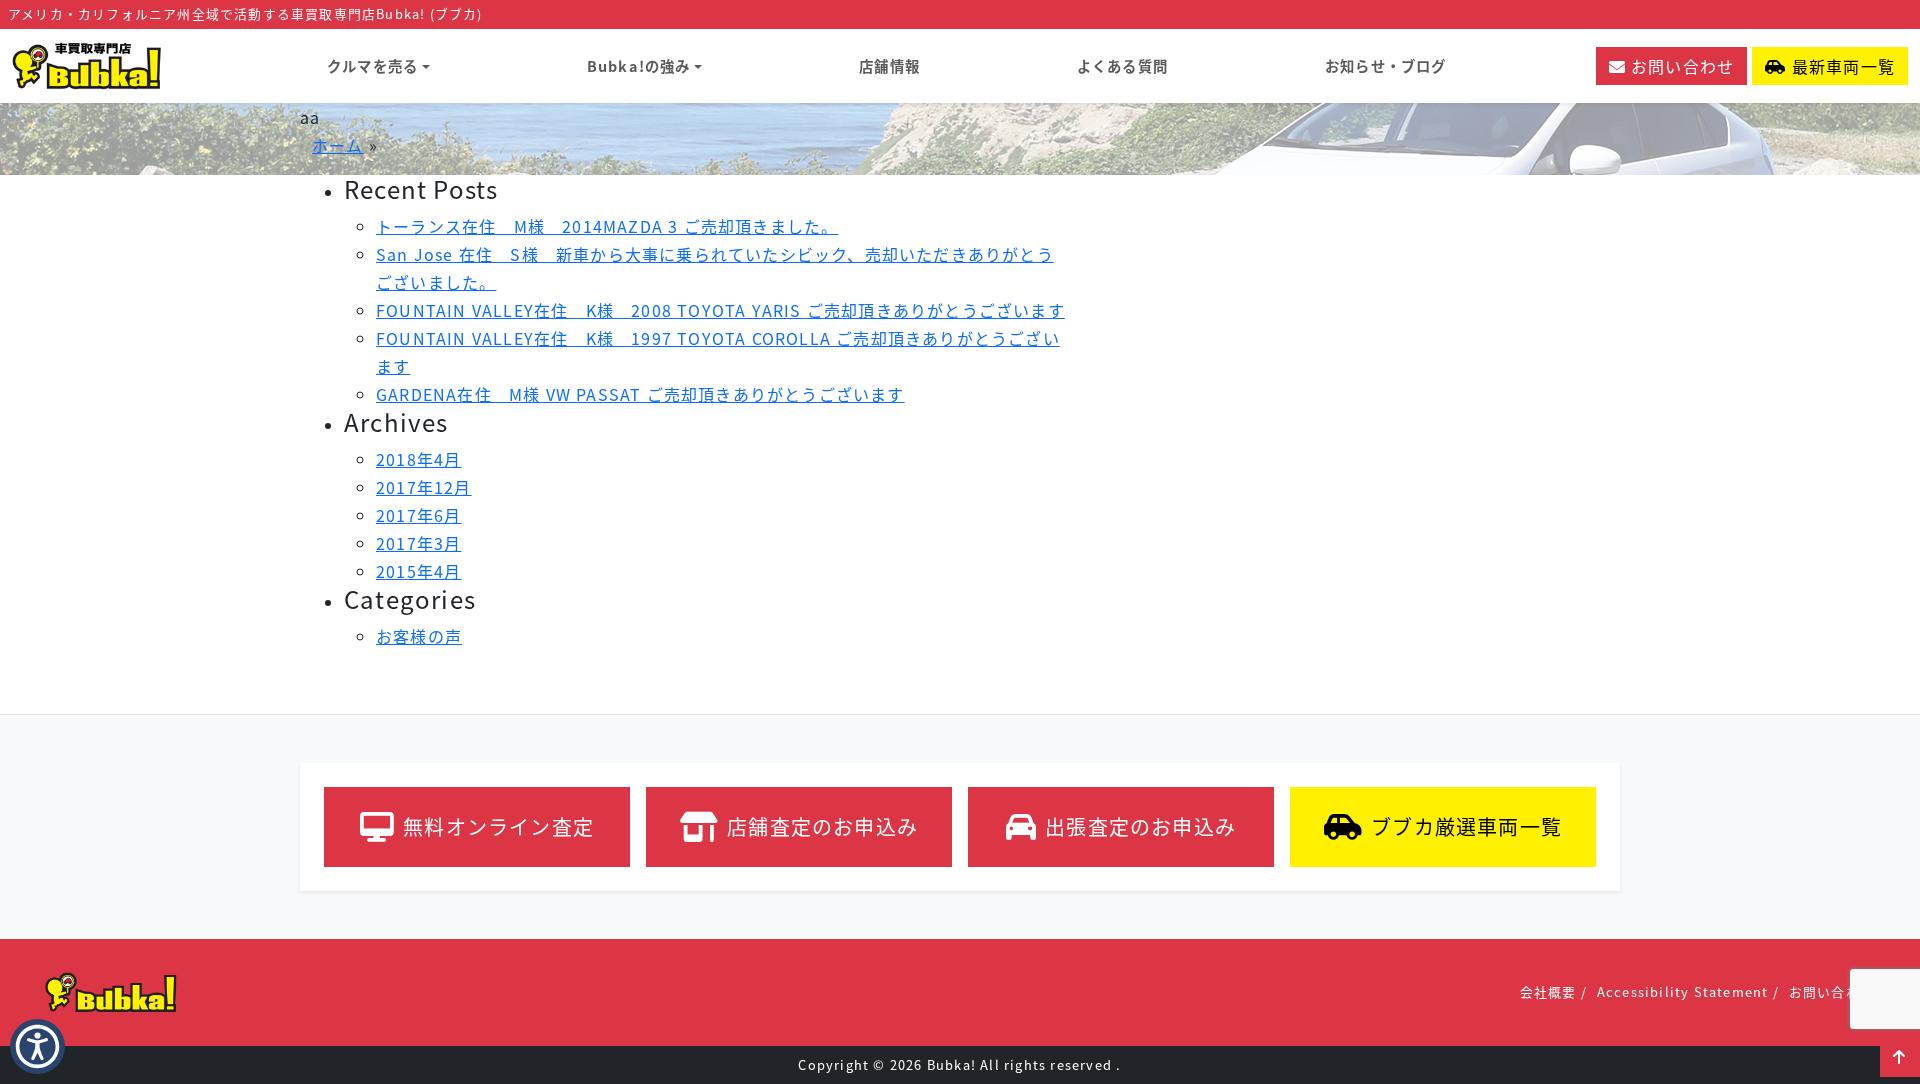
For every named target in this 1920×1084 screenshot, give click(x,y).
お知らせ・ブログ (1386, 65)
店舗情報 (889, 65)
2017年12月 (424, 487)
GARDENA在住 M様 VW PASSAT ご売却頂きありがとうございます (640, 394)
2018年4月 (418, 459)
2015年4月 (418, 571)
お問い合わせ (1680, 66)
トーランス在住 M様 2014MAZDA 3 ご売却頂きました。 (607, 226)
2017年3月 (418, 543)
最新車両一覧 (1841, 66)
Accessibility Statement (1683, 991)
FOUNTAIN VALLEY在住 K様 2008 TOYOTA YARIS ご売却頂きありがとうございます (720, 310)
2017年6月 (418, 515)
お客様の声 (419, 636)
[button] (1900, 1057)
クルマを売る (372, 65)
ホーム (338, 145)
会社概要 (1548, 991)
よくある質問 (1122, 65)
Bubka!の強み (639, 65)
